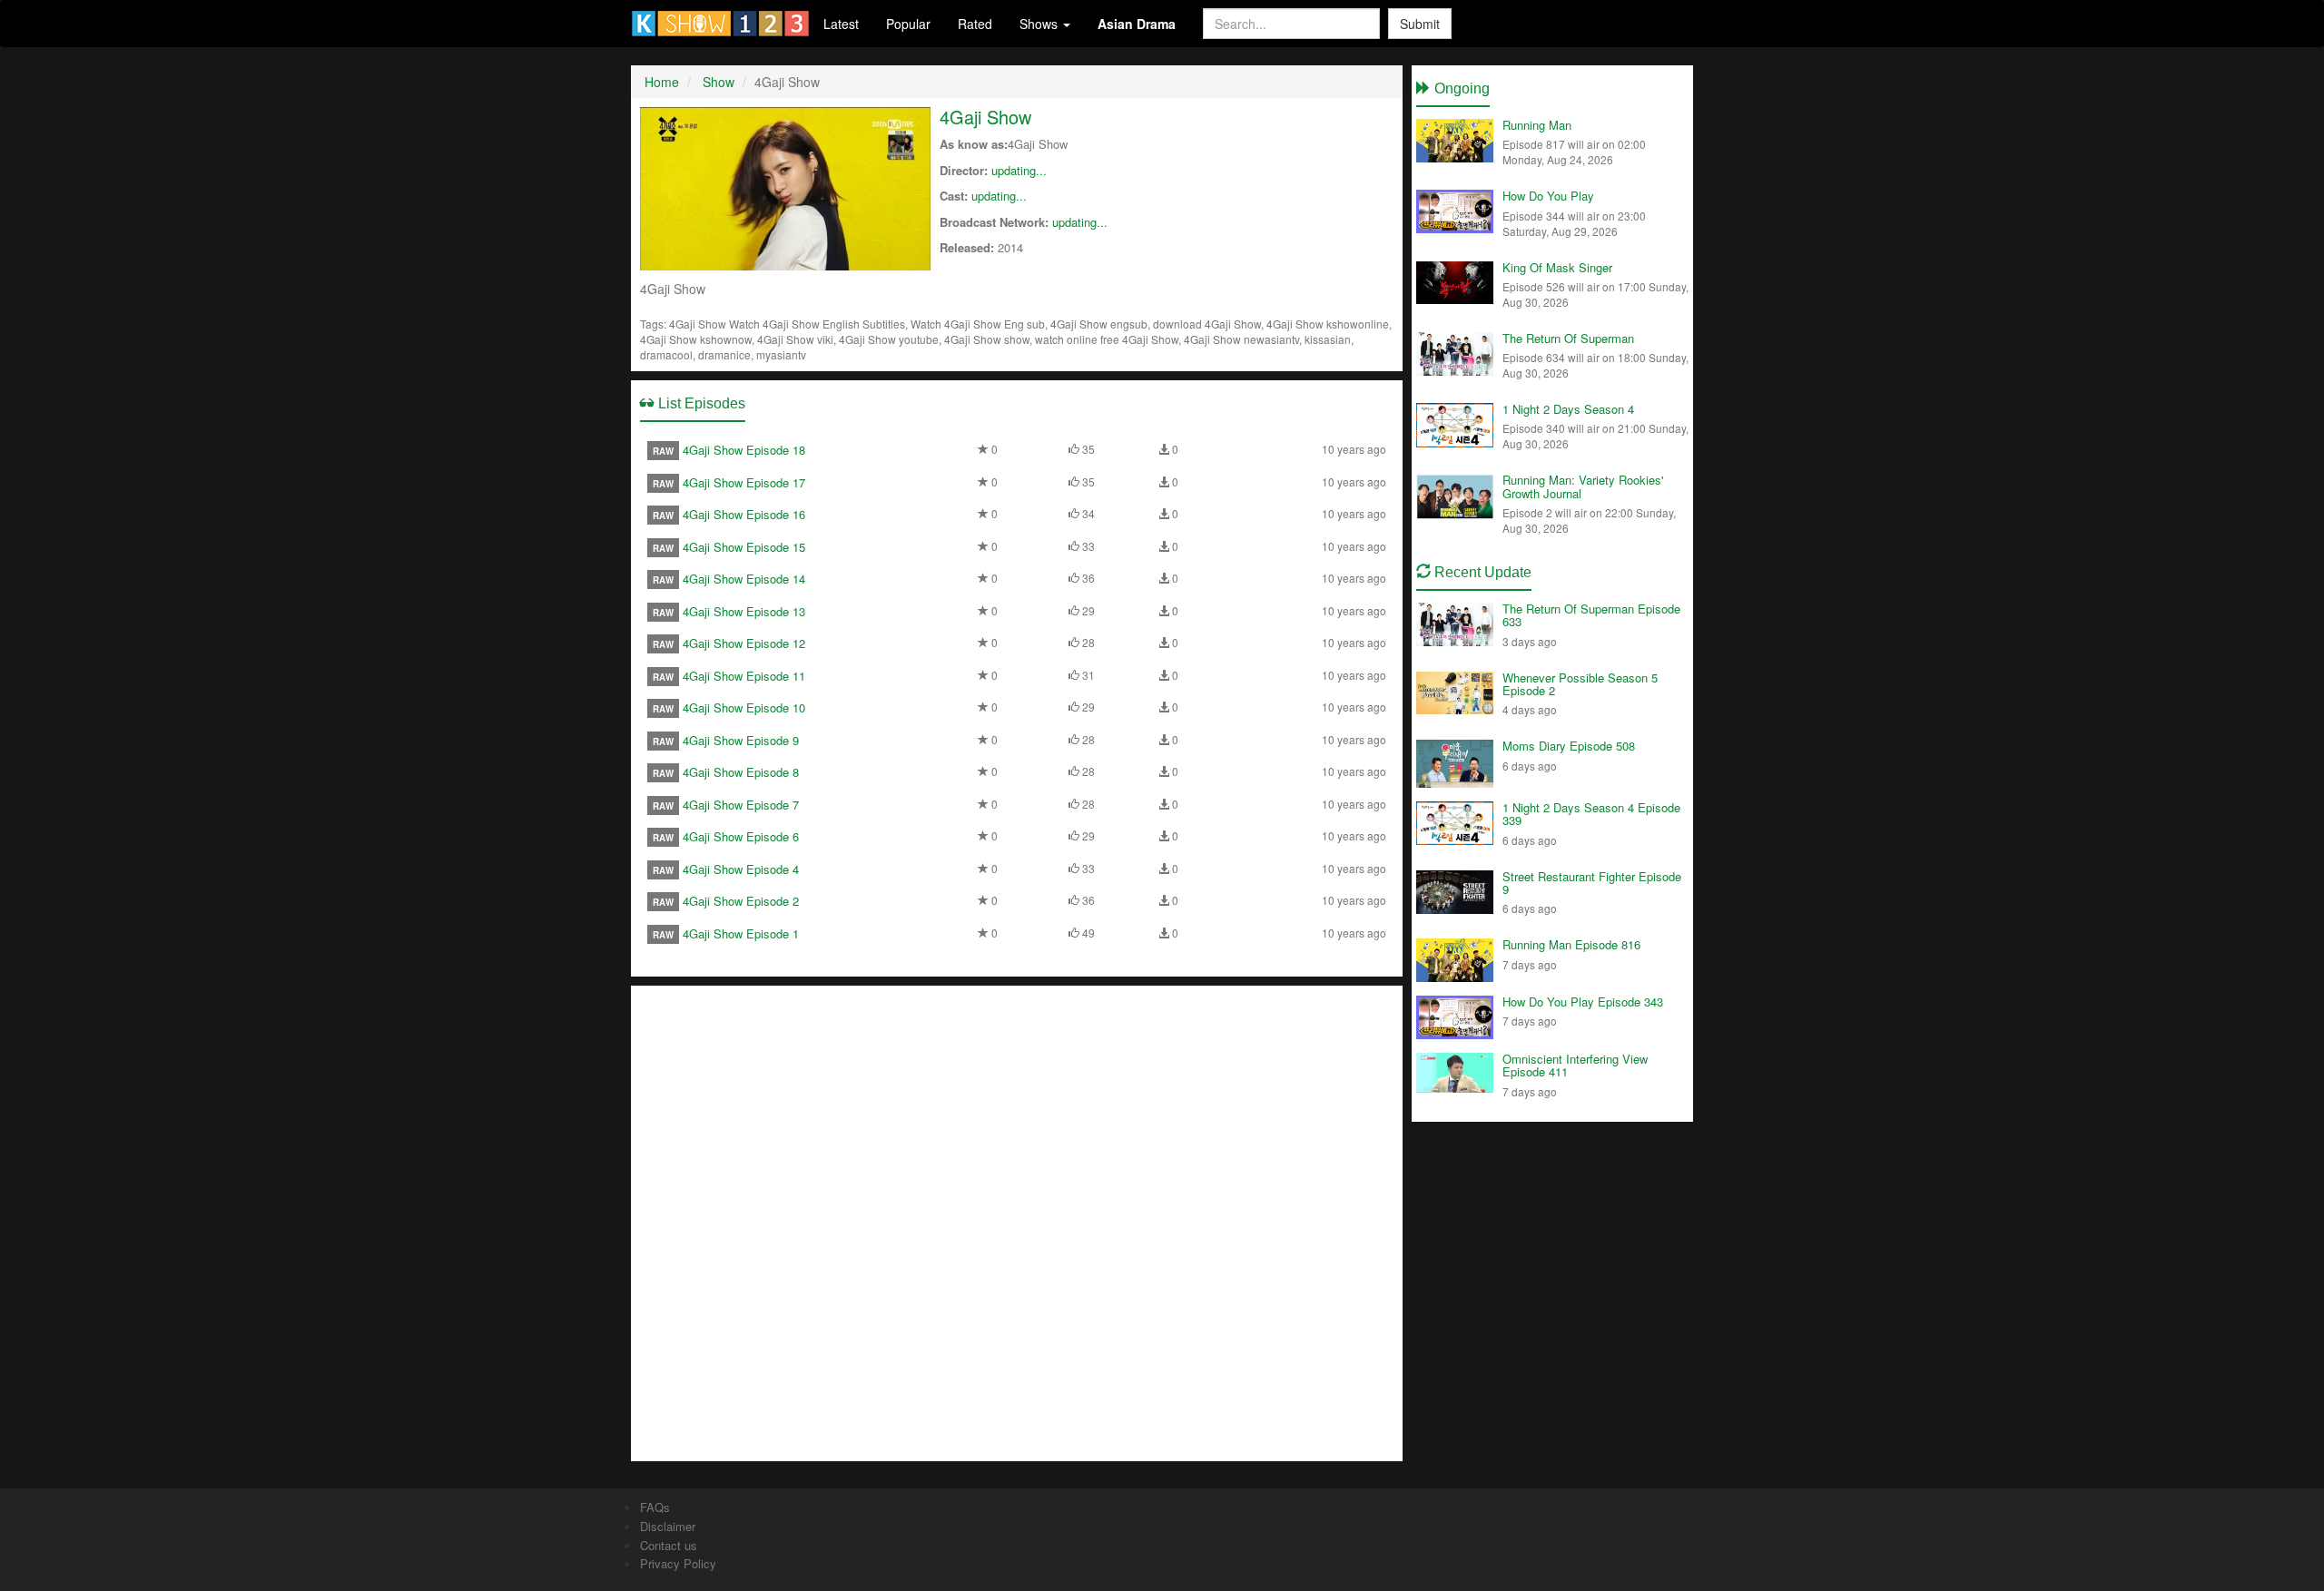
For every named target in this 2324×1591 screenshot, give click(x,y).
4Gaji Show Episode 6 (741, 836)
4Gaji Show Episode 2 (741, 901)
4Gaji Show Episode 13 (744, 611)
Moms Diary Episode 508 (1569, 746)
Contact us (669, 1545)
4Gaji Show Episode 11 (744, 676)
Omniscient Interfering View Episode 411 (1575, 1065)
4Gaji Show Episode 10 (744, 707)
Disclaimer (668, 1526)
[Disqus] (1017, 1222)
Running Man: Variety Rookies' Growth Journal (1583, 486)
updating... (1019, 170)
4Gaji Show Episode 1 (741, 933)
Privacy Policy (678, 1563)
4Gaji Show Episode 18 (744, 450)
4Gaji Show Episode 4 (741, 869)
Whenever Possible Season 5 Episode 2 (1580, 684)
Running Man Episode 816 (1571, 944)
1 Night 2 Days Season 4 (1568, 409)
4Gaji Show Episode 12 (744, 643)
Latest (841, 24)
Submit (1420, 24)
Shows (1040, 24)
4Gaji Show (985, 117)
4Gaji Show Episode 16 (744, 514)
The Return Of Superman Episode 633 (1591, 615)
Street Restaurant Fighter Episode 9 (1592, 883)
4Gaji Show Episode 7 (741, 805)
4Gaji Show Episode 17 (744, 482)
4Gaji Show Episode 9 (741, 740)
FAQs (655, 1507)
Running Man (1537, 125)
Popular (908, 24)
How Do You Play (1548, 196)
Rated (975, 24)
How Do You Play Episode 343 (1583, 1002)
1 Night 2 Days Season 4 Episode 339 (1591, 814)
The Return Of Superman (1568, 338)
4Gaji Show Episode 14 (744, 579)
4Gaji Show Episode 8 (741, 772)
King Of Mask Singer (1557, 267)
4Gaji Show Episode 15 (744, 547)
